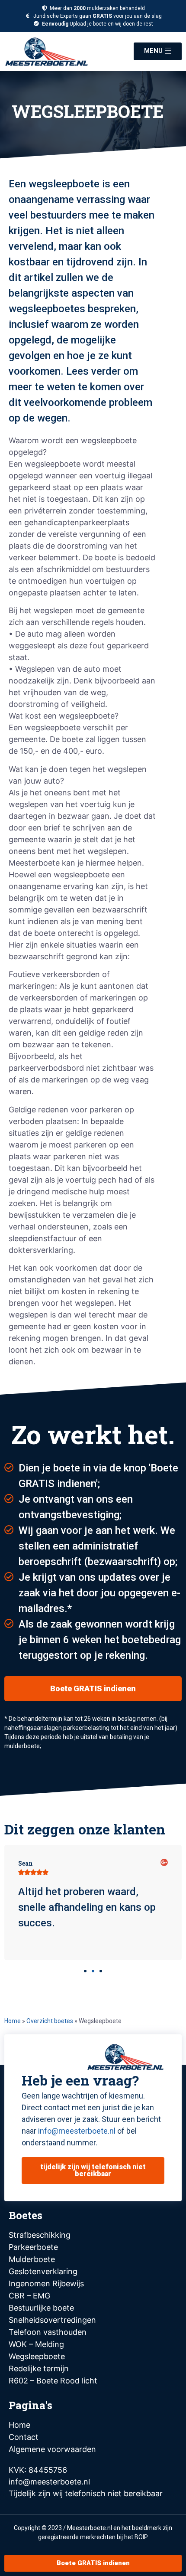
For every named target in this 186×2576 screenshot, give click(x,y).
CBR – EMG (29, 2296)
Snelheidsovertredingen (52, 2320)
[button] (85, 1971)
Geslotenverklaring (43, 2271)
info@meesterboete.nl (77, 2131)
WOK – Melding (36, 2344)
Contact (24, 2437)
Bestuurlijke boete (41, 2308)
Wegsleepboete (37, 2356)
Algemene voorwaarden (52, 2449)
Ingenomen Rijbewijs (46, 2283)
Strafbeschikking (40, 2235)
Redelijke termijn (39, 2368)
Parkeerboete (33, 2247)
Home (13, 2021)
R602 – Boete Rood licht (53, 2381)
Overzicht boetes (50, 2021)
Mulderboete (32, 2259)
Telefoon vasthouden (48, 2332)
